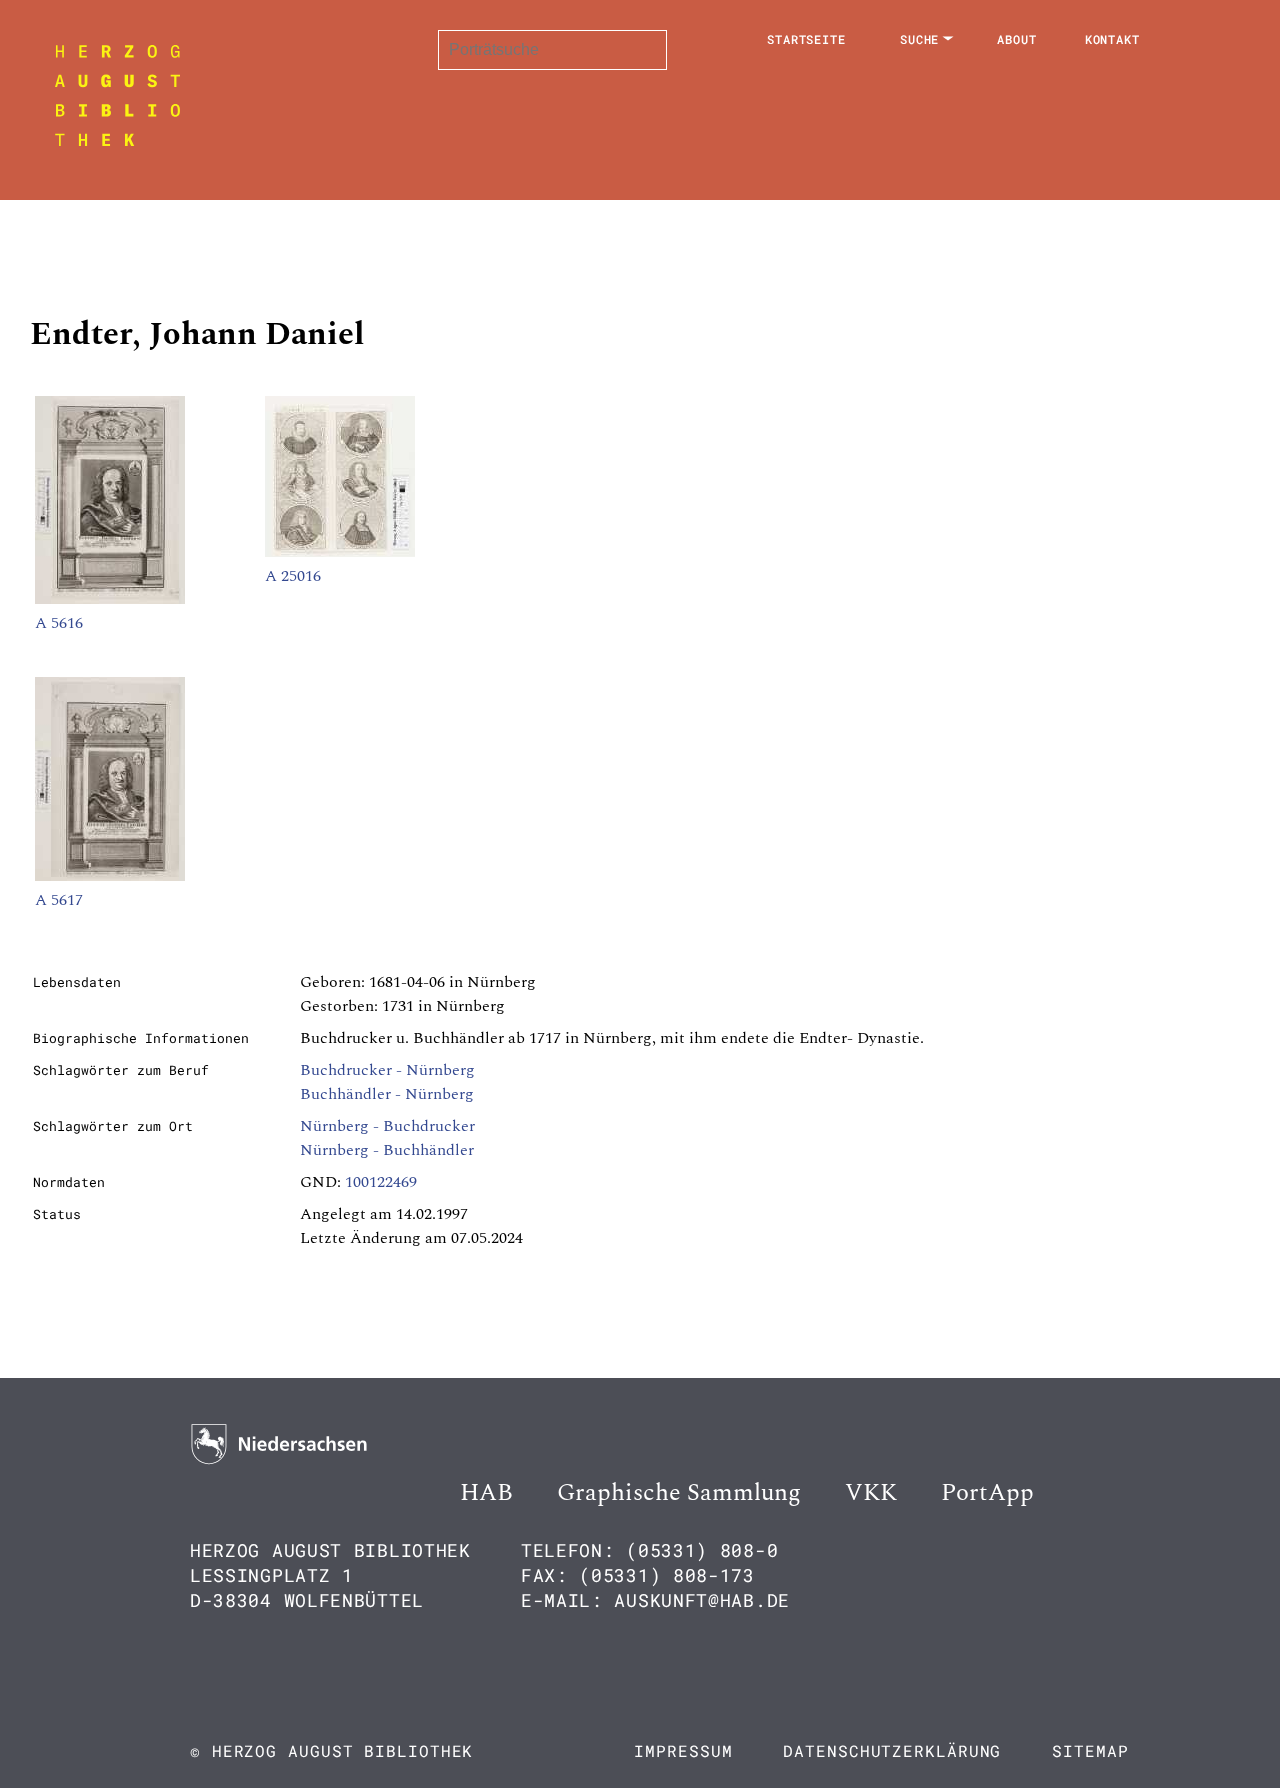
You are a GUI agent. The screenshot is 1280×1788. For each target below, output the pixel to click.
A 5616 (59, 623)
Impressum (683, 1750)
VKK (871, 1493)
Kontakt (1112, 39)
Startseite (806, 39)
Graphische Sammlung (679, 1493)
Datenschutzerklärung (892, 1750)
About (1017, 39)
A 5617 (59, 900)
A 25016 (293, 576)
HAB (486, 1493)
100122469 (381, 1182)
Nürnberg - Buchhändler (387, 1150)
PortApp (987, 1493)
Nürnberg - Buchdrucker (387, 1126)
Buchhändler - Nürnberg (387, 1094)
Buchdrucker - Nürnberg (387, 1070)
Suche (920, 39)
